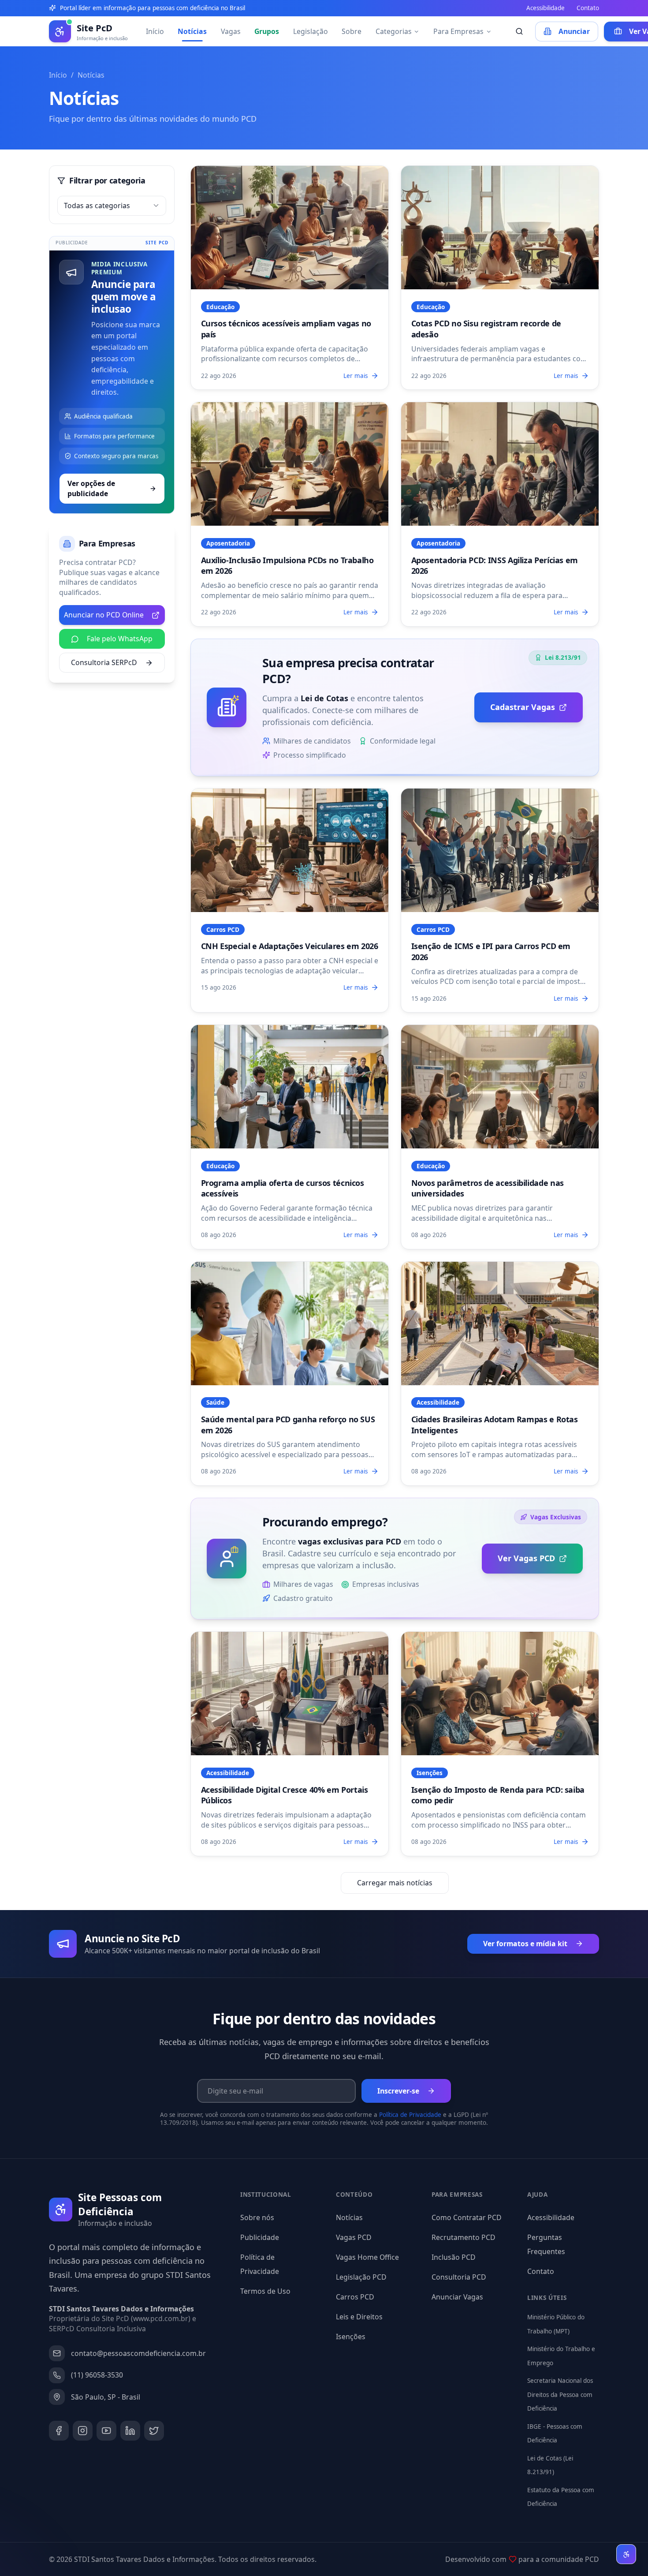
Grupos (267, 31)
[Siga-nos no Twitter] (154, 2431)
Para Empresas (458, 31)
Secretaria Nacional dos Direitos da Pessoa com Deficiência (560, 2395)
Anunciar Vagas (457, 2297)
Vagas (231, 31)
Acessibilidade (546, 8)
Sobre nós (257, 2217)
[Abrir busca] (520, 32)
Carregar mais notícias (395, 1883)
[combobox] (112, 206)
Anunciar (574, 31)
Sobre (352, 31)
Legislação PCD (361, 2277)
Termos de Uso (265, 2291)
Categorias (394, 31)
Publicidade (260, 2237)
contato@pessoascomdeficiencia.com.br (138, 2353)
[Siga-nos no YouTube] (106, 2431)
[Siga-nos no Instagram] (83, 2431)
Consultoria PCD (459, 2277)
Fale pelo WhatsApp (120, 639)
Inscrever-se (398, 2091)
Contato (588, 8)
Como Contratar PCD (467, 2217)
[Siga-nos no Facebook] (59, 2431)
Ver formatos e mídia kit (525, 1944)
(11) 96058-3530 (97, 2375)
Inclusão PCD (454, 2257)
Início (155, 31)
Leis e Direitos (359, 2317)
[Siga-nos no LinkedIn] (130, 2431)
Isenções (351, 2337)
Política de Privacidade (410, 2115)
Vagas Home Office (367, 2257)
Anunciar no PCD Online (104, 615)
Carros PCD (355, 2297)
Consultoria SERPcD (104, 662)
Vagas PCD (354, 2237)
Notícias (192, 31)
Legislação (311, 31)
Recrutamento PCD (464, 2237)
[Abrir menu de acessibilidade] (626, 2554)
